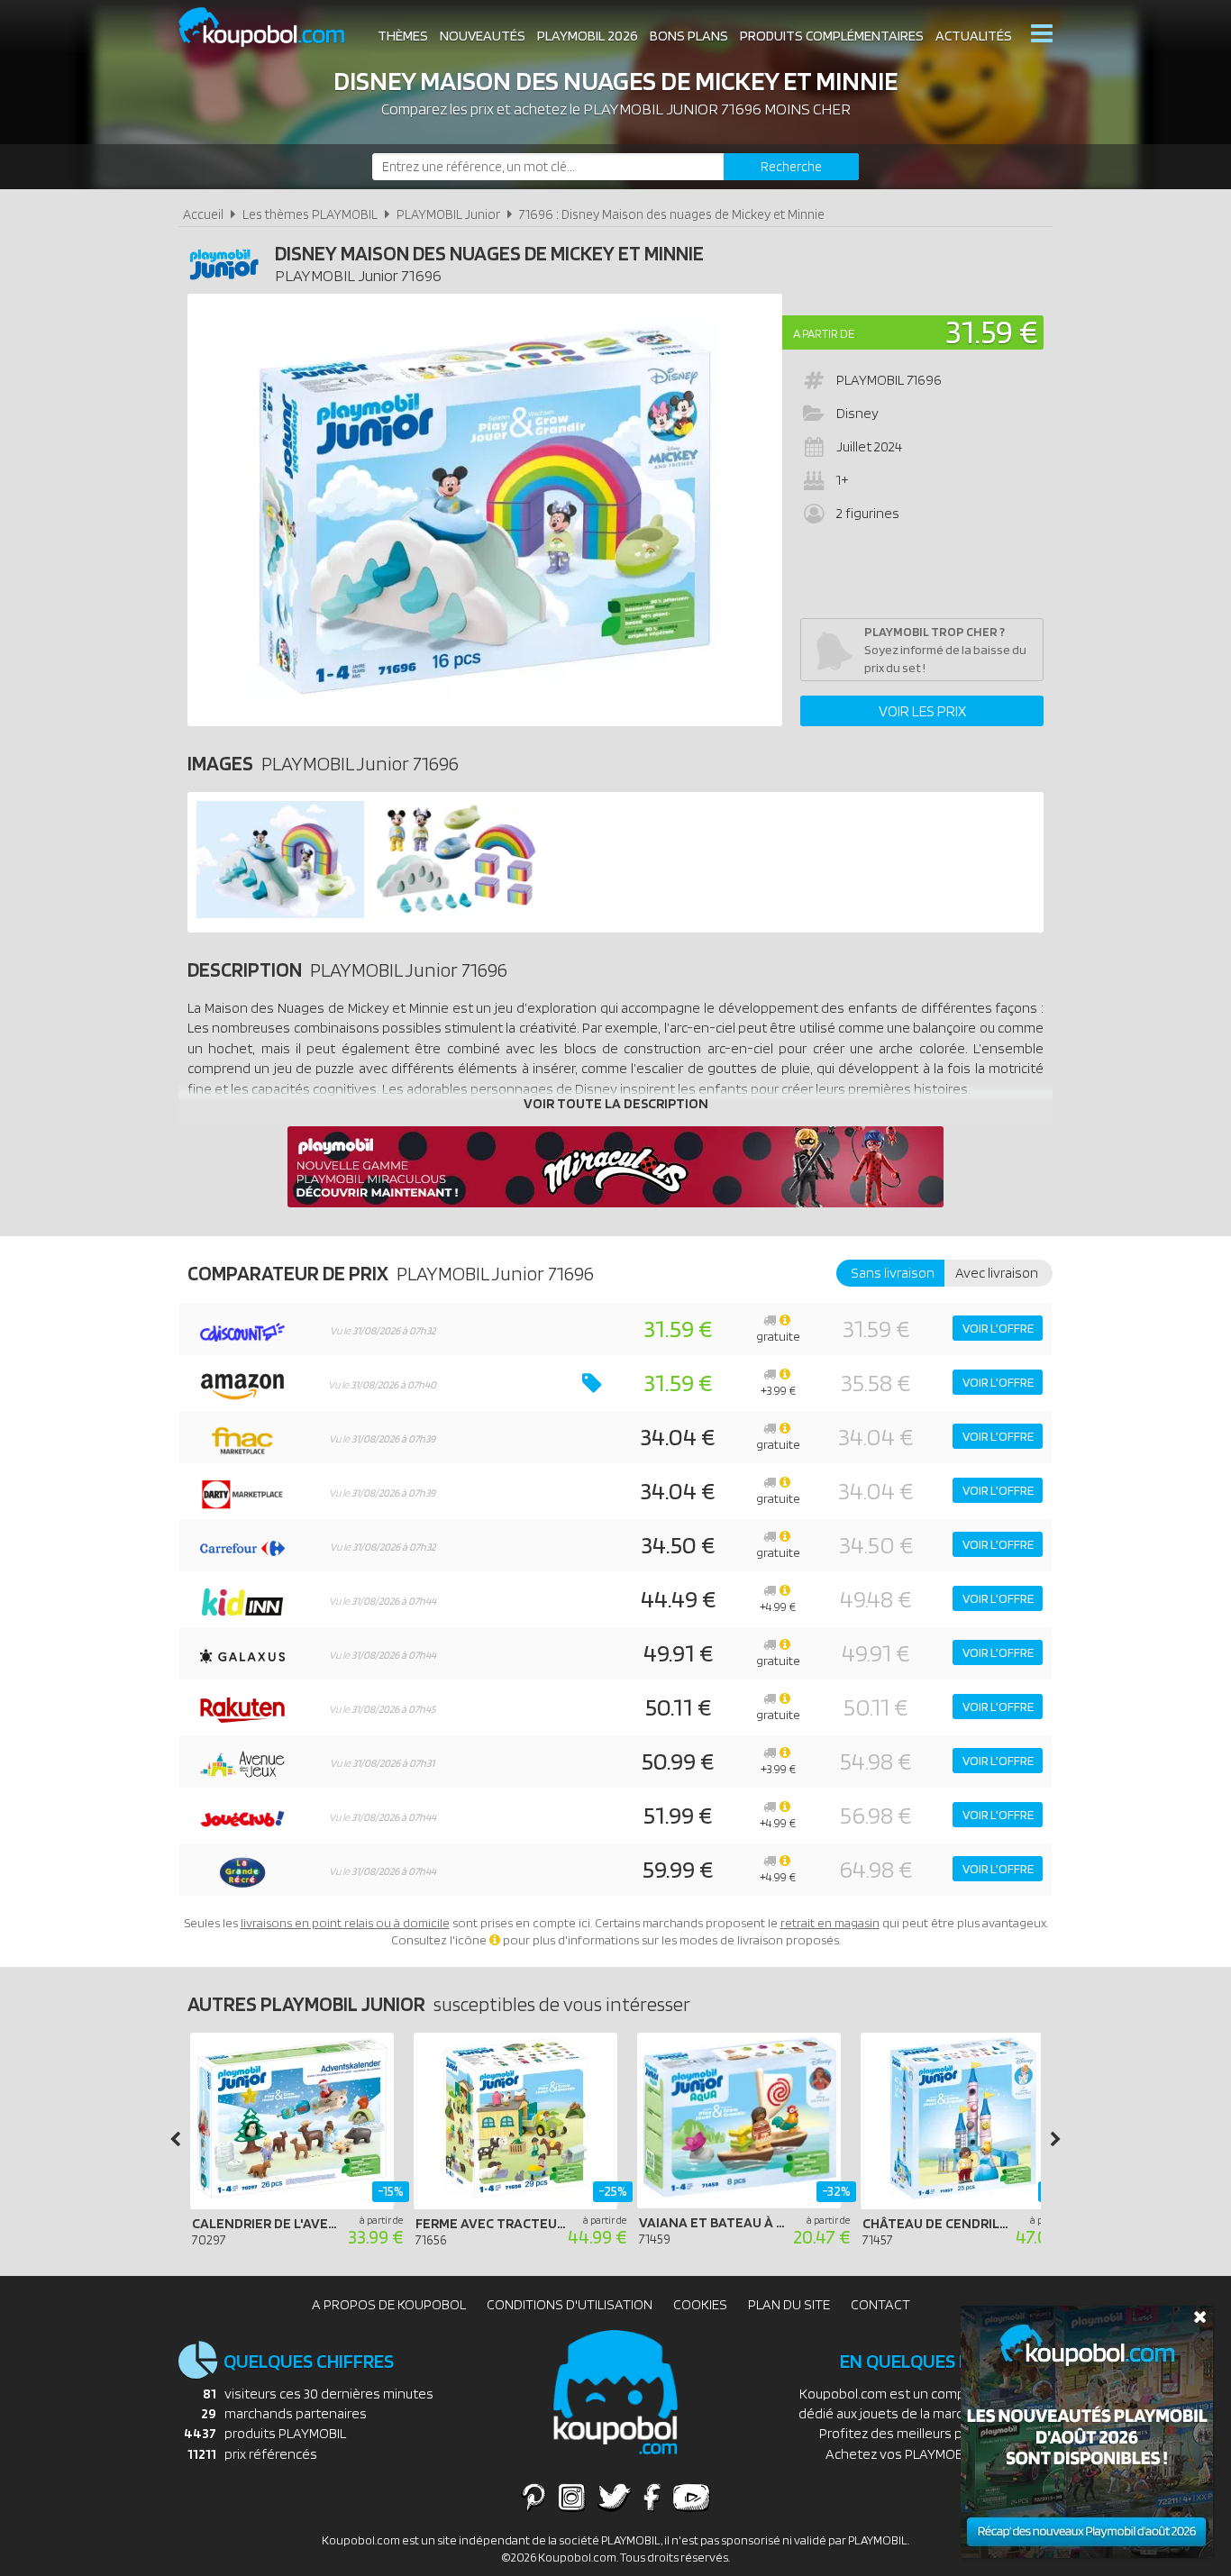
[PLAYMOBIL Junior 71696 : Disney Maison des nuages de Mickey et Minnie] (485, 510)
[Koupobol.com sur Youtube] (691, 2497)
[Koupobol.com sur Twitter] (615, 2497)
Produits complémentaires (832, 36)
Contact (880, 2304)
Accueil (203, 214)
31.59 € (992, 331)
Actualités (974, 36)
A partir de (824, 333)
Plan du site (789, 2304)
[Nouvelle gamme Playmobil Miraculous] (615, 1202)
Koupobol (273, 27)
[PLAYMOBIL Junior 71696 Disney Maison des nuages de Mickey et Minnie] (280, 913)
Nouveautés (483, 36)
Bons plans (689, 36)
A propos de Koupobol (389, 2304)
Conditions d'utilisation (570, 2304)
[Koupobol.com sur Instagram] (572, 2497)
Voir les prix (922, 711)
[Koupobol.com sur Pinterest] (533, 2497)
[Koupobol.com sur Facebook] (652, 2497)
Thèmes (403, 36)
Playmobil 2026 (588, 36)
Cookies (700, 2304)
